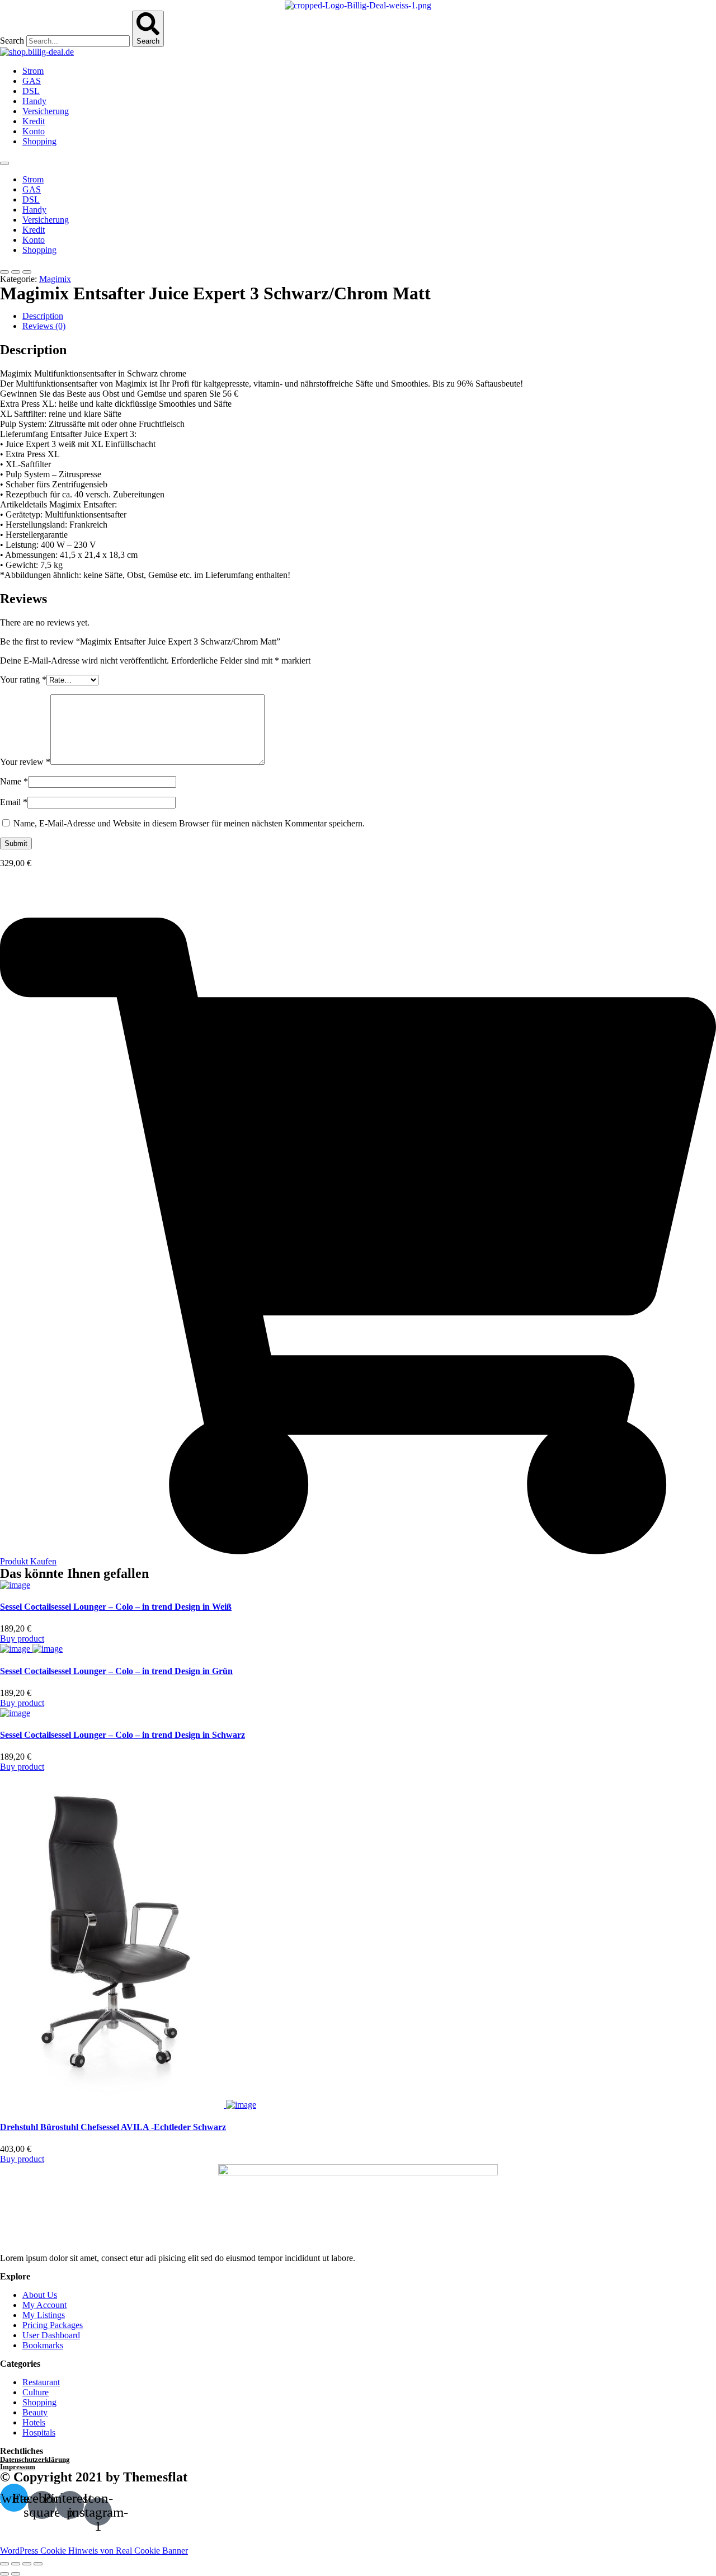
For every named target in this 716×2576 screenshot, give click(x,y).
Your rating (23, 680)
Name (14, 781)
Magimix (55, 279)
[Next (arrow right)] (16, 2574)
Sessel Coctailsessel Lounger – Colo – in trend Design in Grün (116, 1671)
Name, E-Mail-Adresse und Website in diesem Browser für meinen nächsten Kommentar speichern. (189, 823)
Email (14, 802)
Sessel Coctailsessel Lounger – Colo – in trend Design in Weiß (116, 1607)
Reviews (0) (44, 326)
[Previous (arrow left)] (4, 2574)
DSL (31, 91)
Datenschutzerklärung (35, 2459)
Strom (33, 71)
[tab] (369, 316)
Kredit (34, 121)
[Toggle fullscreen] (27, 2564)
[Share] (16, 2564)
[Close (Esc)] (4, 2564)
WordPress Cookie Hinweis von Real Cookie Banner (94, 2551)
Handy (34, 101)
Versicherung (46, 111)
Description (43, 316)
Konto (34, 131)
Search (12, 41)
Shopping (39, 141)
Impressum (18, 2467)
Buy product (22, 1639)
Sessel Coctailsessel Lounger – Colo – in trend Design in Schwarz (123, 1735)
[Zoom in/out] (38, 2564)
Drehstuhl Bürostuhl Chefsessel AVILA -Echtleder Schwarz (113, 2127)
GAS (32, 81)
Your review (25, 762)
